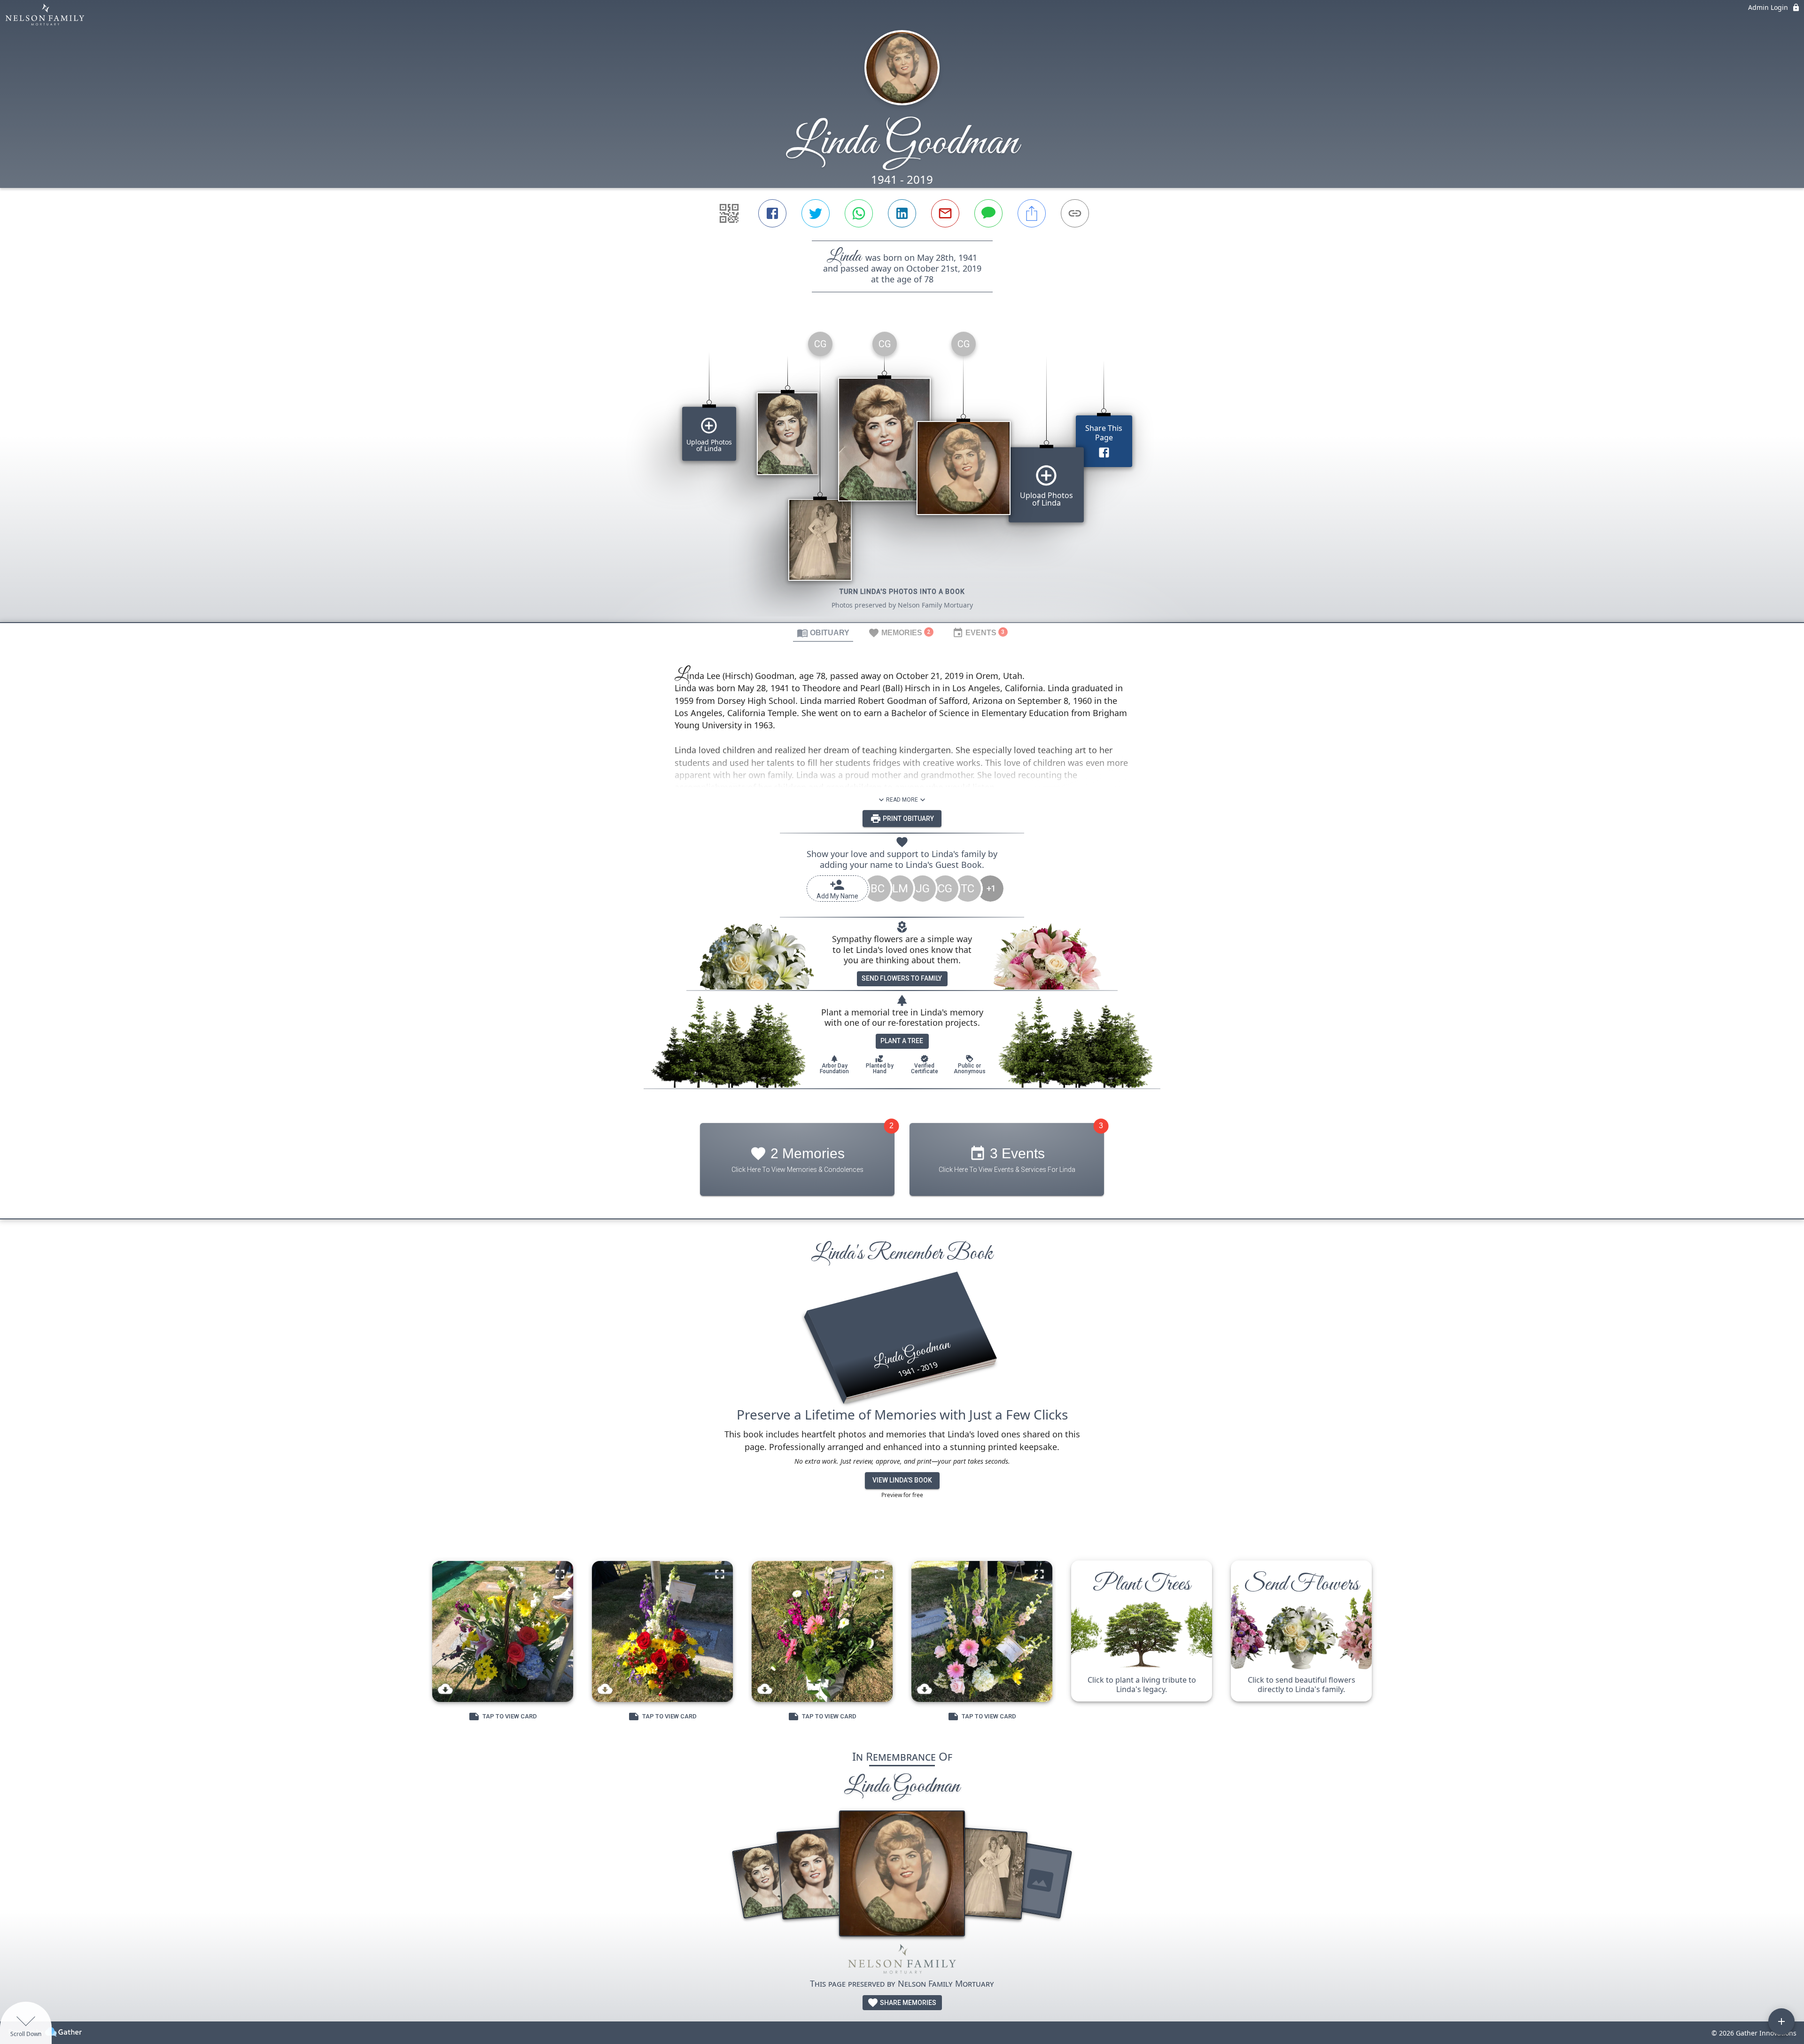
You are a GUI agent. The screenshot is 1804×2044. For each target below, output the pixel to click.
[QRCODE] (729, 213)
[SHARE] (1032, 213)
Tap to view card (510, 1716)
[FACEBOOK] (772, 213)
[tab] (823, 632)
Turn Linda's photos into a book (902, 592)
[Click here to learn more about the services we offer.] (902, 1961)
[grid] (902, 473)
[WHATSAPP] (859, 213)
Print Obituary (908, 819)
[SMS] (988, 213)
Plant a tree (902, 1041)
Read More (902, 800)
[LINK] (1075, 213)
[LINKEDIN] (902, 213)
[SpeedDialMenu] (1781, 2021)
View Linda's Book (902, 1480)
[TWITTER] (816, 213)
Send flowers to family (902, 978)
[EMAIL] (945, 213)
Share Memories (907, 2003)
